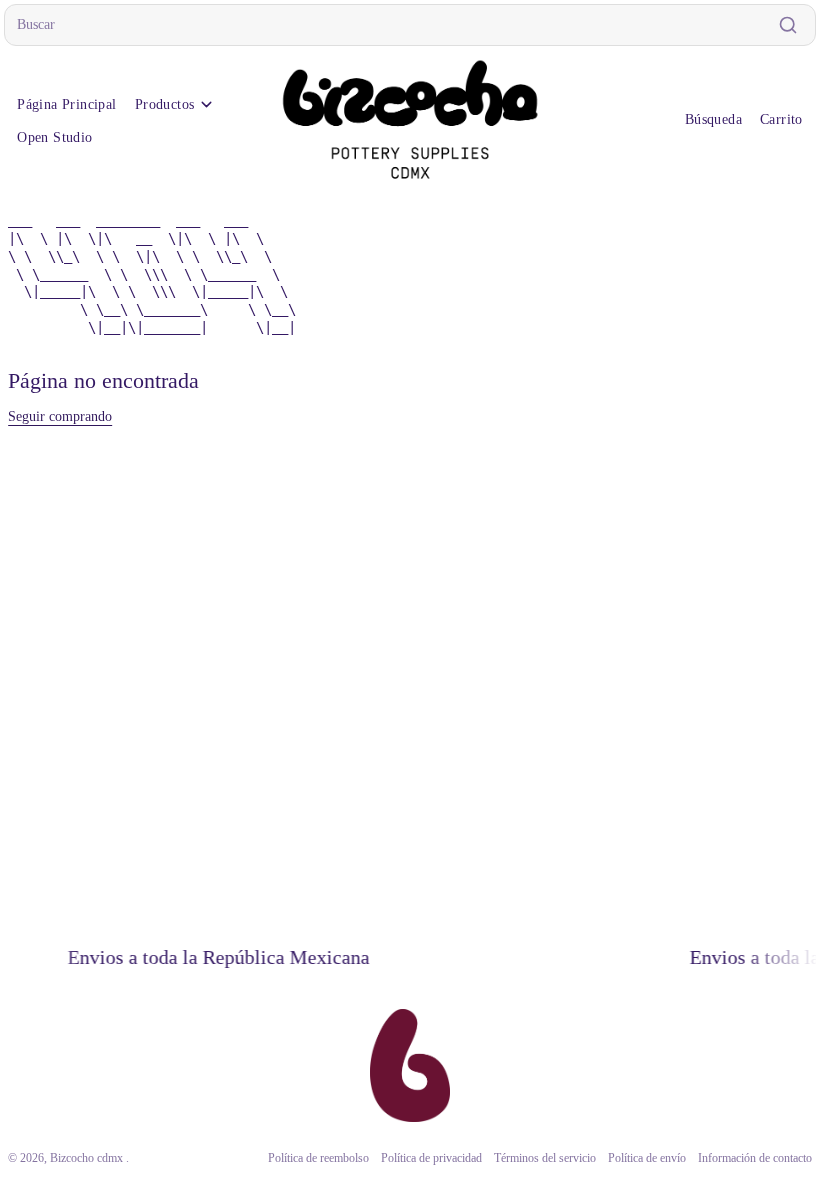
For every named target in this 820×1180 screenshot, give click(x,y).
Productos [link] (165, 105)
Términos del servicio (535, 1158)
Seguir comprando (60, 416)
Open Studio (55, 137)
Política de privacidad (421, 1158)
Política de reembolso (308, 1158)
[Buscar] (788, 25)
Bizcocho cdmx (88, 1158)
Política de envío (637, 1158)
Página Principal (67, 104)
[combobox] (410, 25)
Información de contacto (745, 1158)
